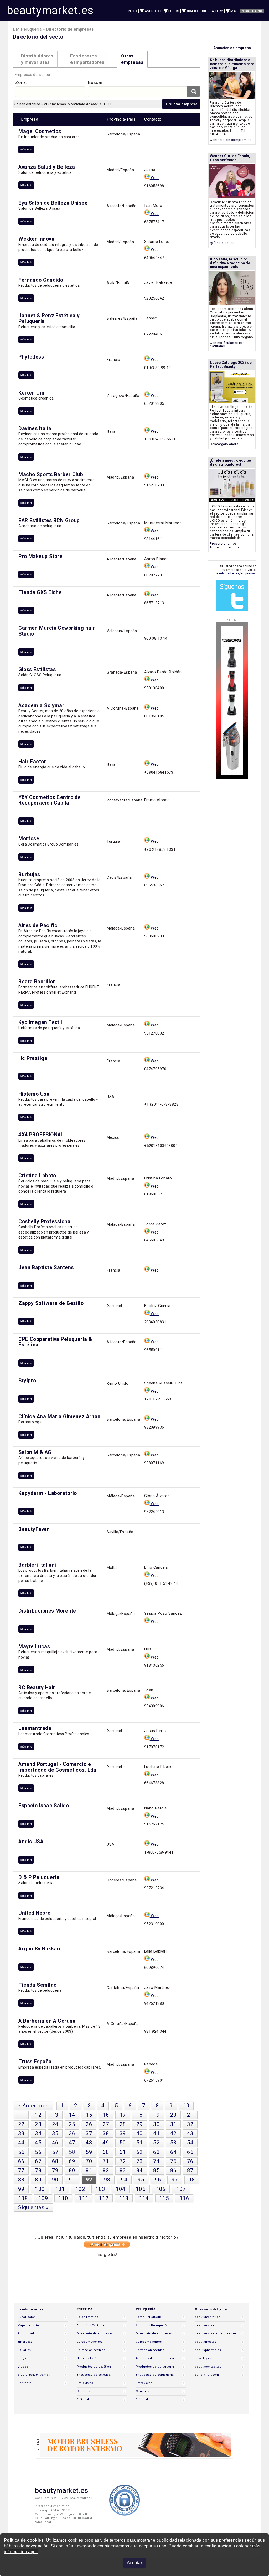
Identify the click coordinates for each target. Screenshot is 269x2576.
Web (154, 178)
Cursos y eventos (90, 2342)
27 (106, 2124)
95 (141, 2180)
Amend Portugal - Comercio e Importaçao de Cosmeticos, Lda (57, 1767)
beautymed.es (206, 2342)
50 (123, 2143)
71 (106, 2161)
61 (123, 2152)
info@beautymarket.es (52, 2506)
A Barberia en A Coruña (47, 2021)
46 (55, 2143)
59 (89, 2152)
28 (123, 2124)
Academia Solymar (41, 705)
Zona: (21, 82)
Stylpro (27, 1381)
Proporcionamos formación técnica (225, 545)
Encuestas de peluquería (155, 2375)
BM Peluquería (27, 29)
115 (164, 2198)
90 (55, 2180)
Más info (26, 149)
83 (123, 2170)
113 (124, 2198)
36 (72, 2133)
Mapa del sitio (28, 2325)
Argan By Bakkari (39, 1949)
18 (140, 2115)
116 (184, 2198)
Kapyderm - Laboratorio (48, 1493)
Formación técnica (91, 2350)
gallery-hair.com (207, 2375)
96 (158, 2180)
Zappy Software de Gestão (51, 1303)
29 (140, 2124)
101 (60, 2189)
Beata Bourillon (37, 982)
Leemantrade (35, 1728)
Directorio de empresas (95, 2334)
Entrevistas (85, 2383)
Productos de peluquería (155, 2367)
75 (174, 2161)
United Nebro (34, 1913)
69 (72, 2161)
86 (174, 2170)
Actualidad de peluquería (155, 2358)
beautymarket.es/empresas (235, 573)
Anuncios (153, 11)
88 (21, 2180)
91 (72, 2180)
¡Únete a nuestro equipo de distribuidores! (230, 462)
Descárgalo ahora (224, 444)
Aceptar (134, 2563)
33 (21, 2133)
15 (89, 2115)
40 (140, 2133)
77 (21, 2170)
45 (38, 2143)
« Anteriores (33, 2106)
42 (174, 2133)
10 (186, 2106)
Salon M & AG (35, 1452)
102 (80, 2189)
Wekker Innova (36, 239)
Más (234, 11)
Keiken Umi (32, 393)
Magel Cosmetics (40, 131)
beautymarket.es (50, 10)
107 (181, 2189)
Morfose (29, 839)
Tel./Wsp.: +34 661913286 (54, 2510)
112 (104, 2198)
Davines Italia (35, 429)
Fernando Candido (41, 280)
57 (55, 2152)
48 (89, 2143)
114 (144, 2198)
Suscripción (27, 2317)
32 (190, 2124)
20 (174, 2115)
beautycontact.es (208, 2367)
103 (100, 2189)
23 (38, 2124)
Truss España (35, 2062)
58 (72, 2152)
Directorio (196, 11)
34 (38, 2133)
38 (106, 2133)
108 (23, 2198)
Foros (174, 11)
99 (21, 2189)
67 (38, 2161)
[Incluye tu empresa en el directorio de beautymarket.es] (107, 2246)
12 (38, 2115)
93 (107, 2180)
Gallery (216, 11)
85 (156, 2170)
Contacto (25, 2383)
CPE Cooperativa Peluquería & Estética (55, 1342)
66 (21, 2161)
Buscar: (96, 82)
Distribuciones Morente (47, 1611)
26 (89, 2124)
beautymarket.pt (207, 2325)
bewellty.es (203, 2358)
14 (72, 2115)
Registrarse (252, 11)
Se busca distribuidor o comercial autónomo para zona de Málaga (232, 64)
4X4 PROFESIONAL (41, 1135)
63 (156, 2152)
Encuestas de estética (94, 2375)
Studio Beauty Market (34, 2375)
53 (174, 2143)
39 (123, 2133)
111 (83, 2198)
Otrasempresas (132, 59)
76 (190, 2161)
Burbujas (29, 875)
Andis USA (31, 1842)
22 (21, 2124)
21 (190, 2115)
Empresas (25, 2342)
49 (106, 2143)
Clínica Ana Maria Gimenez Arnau (59, 1417)
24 (55, 2124)
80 (72, 2170)
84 (140, 2170)
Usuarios (24, 2350)
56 (38, 2152)
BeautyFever (34, 1529)
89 (38, 2180)
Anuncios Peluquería (152, 2325)
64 (174, 2152)
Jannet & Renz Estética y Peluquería (49, 318)
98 (192, 2180)
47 (72, 2143)
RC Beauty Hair (37, 1688)
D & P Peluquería (39, 1877)
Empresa (30, 119)
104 (120, 2189)
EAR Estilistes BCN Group (49, 520)
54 (190, 2143)
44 (21, 2143)
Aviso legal (43, 2522)
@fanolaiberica (222, 243)
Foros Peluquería (149, 2317)
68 (55, 2161)
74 (156, 2161)
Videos (23, 2367)
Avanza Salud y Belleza (47, 167)
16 (106, 2115)
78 (38, 2170)
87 (190, 2170)
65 (190, 2152)
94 (124, 2180)
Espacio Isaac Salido (44, 1806)
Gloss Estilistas (37, 670)
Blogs (22, 2358)
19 (156, 2115)
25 (72, 2124)
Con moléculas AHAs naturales (227, 345)
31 (174, 2124)
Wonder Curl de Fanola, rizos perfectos (230, 158)
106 (161, 2189)
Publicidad (26, 2334)
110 (63, 2198)
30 (156, 2124)
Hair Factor (32, 762)
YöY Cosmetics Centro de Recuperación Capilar (50, 800)
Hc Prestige (33, 1058)
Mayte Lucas (34, 1647)
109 (43, 2198)
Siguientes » (33, 2207)
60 (106, 2152)
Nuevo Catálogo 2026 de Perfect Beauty (231, 364)
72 (123, 2161)
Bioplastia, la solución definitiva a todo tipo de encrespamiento (230, 263)
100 (40, 2189)
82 (106, 2170)
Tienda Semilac (37, 1985)
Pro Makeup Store (40, 556)
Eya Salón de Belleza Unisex (53, 203)
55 (21, 2152)
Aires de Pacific (38, 925)
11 (21, 2115)
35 (55, 2133)
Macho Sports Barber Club (51, 474)
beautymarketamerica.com (215, 2334)
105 (141, 2189)
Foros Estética (87, 2317)
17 (123, 2115)
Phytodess (31, 357)
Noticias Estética (89, 2358)
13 (55, 2115)
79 (55, 2170)
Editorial (83, 2399)
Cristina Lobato (37, 1176)
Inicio (132, 11)
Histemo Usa (34, 1094)
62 (140, 2152)
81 (89, 2170)
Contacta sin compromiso (231, 140)
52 (156, 2143)
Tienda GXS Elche (40, 592)
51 (140, 2143)
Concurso (84, 2391)
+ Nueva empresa (182, 104)
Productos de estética (94, 2367)
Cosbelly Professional (45, 1222)
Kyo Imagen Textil (40, 1022)
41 (156, 2133)
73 (140, 2161)
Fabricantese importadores (87, 59)
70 (89, 2161)
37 (89, 2133)
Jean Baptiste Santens (46, 1268)
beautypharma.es (208, 2350)
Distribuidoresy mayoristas (37, 59)
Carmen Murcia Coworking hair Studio (57, 631)
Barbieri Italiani (37, 1565)
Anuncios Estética (90, 2325)
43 (190, 2133)
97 (175, 2180)
